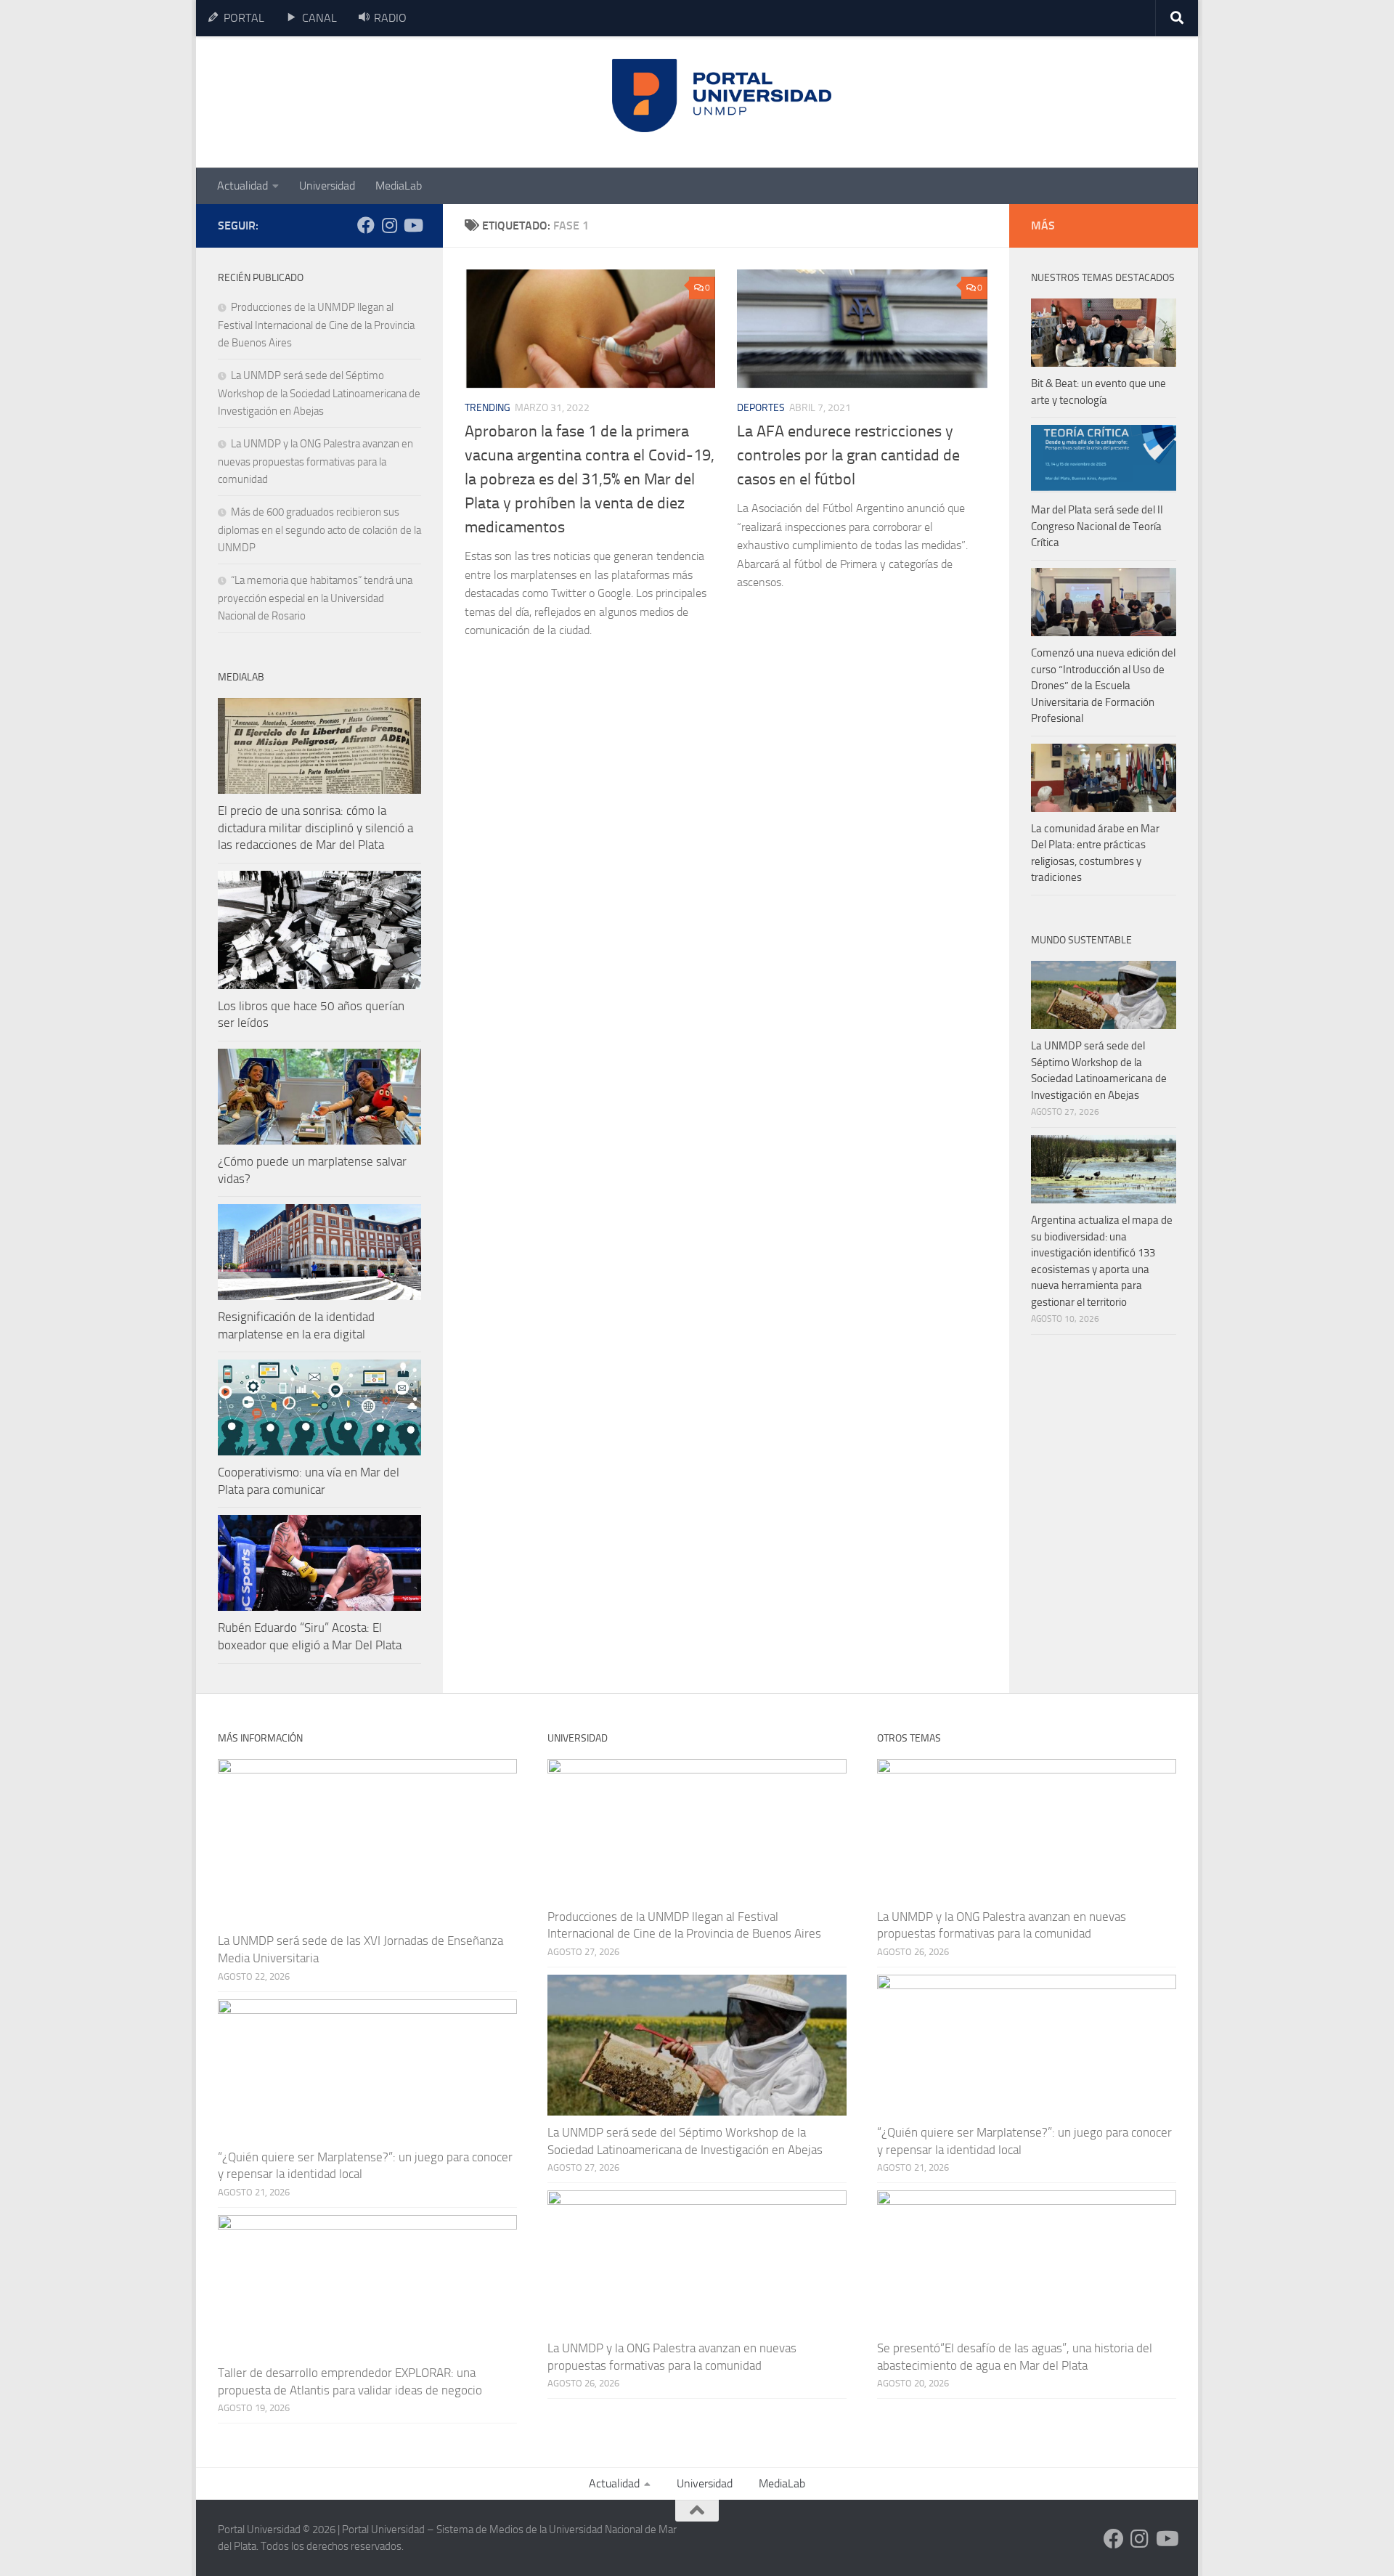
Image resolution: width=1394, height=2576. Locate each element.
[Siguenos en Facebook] (366, 225)
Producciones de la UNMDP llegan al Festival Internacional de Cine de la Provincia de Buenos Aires (316, 325)
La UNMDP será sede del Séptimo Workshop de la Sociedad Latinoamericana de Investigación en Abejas (319, 393)
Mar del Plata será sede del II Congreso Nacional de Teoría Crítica (1097, 526)
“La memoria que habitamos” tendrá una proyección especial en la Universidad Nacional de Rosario (315, 598)
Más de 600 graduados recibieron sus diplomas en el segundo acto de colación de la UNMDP (319, 530)
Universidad (327, 186)
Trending (488, 408)
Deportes (761, 408)
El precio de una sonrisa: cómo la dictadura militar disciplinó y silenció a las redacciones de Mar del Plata (315, 828)
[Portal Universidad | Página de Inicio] (327, 102)
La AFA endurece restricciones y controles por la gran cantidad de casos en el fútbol (848, 455)
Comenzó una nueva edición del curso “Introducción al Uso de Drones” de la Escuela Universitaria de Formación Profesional (1103, 686)
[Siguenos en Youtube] (412, 225)
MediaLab (399, 186)
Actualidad (242, 186)
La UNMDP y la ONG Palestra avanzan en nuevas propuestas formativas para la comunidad (315, 462)
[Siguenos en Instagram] (389, 225)
